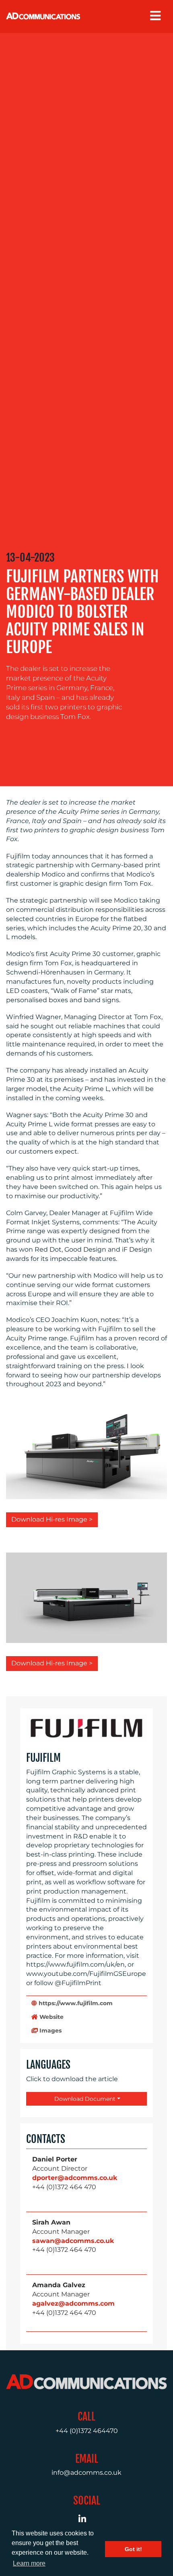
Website (51, 2017)
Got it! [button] (133, 2549)
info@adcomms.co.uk (86, 2473)
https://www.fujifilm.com (75, 2003)
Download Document (84, 2099)
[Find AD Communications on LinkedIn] (87, 2520)
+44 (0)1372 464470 (87, 2431)
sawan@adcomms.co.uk (73, 2241)
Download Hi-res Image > (52, 1519)
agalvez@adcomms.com (73, 2303)
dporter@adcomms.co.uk (75, 2178)
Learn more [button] (29, 2563)
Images (50, 2031)
